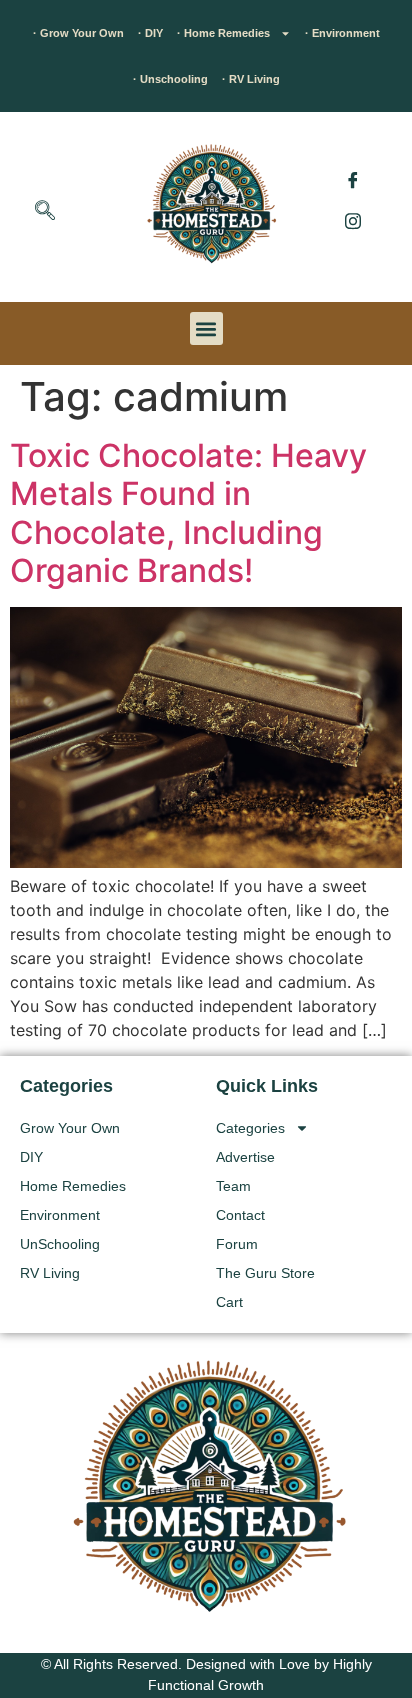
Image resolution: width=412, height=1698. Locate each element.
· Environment (342, 33)
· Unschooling (170, 79)
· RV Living (251, 79)
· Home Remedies (223, 33)
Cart (229, 1302)
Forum (237, 1244)
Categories (250, 1128)
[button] (45, 212)
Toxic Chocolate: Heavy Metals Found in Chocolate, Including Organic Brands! (188, 513)
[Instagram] (353, 220)
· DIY (150, 33)
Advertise (245, 1157)
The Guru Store (265, 1273)
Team (233, 1186)
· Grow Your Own (78, 33)
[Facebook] (353, 180)
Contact (240, 1215)
